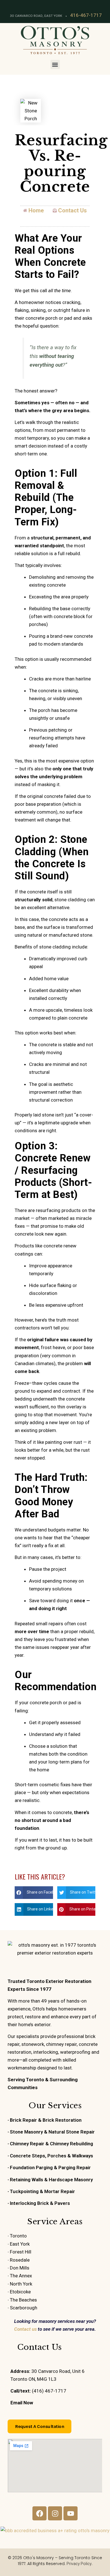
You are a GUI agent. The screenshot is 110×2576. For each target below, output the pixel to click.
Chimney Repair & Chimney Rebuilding (51, 2144)
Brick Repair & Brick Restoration (46, 2120)
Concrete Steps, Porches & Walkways (51, 2156)
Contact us (25, 2329)
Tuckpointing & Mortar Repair (42, 2191)
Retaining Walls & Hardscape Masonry (51, 2180)
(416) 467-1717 (49, 2391)
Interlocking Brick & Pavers (40, 2203)
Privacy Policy (79, 2564)
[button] (55, 64)
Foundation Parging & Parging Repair (50, 2168)
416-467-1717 (86, 15)
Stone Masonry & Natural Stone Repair (52, 2132)
